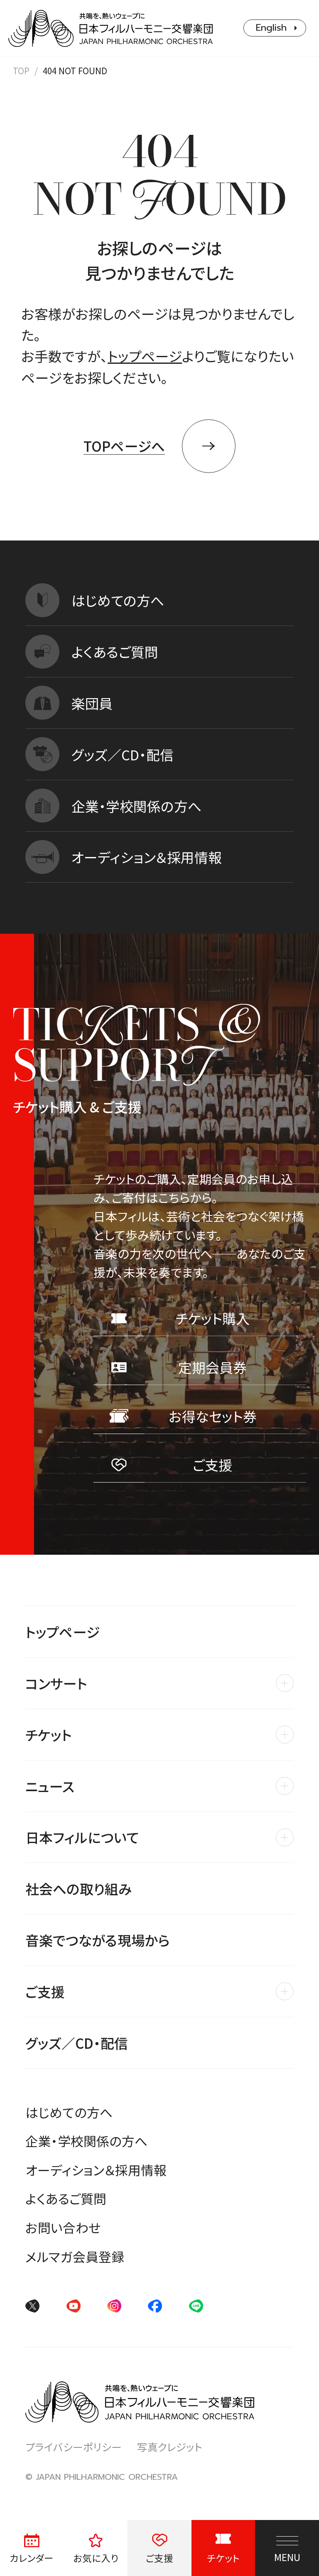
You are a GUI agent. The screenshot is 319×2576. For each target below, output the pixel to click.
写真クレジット (170, 2447)
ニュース (50, 1786)
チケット (49, 1735)
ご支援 (45, 1991)
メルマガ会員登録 (75, 2256)
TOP (21, 71)
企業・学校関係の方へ (86, 2141)
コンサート (56, 1683)
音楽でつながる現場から (98, 1940)
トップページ (145, 356)
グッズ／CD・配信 (77, 2043)
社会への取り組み (79, 1888)
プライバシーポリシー (74, 2447)
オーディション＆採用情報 (96, 2170)
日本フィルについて (82, 1837)
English (271, 28)
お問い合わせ (63, 2227)
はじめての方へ (69, 2112)
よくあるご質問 (66, 2198)
